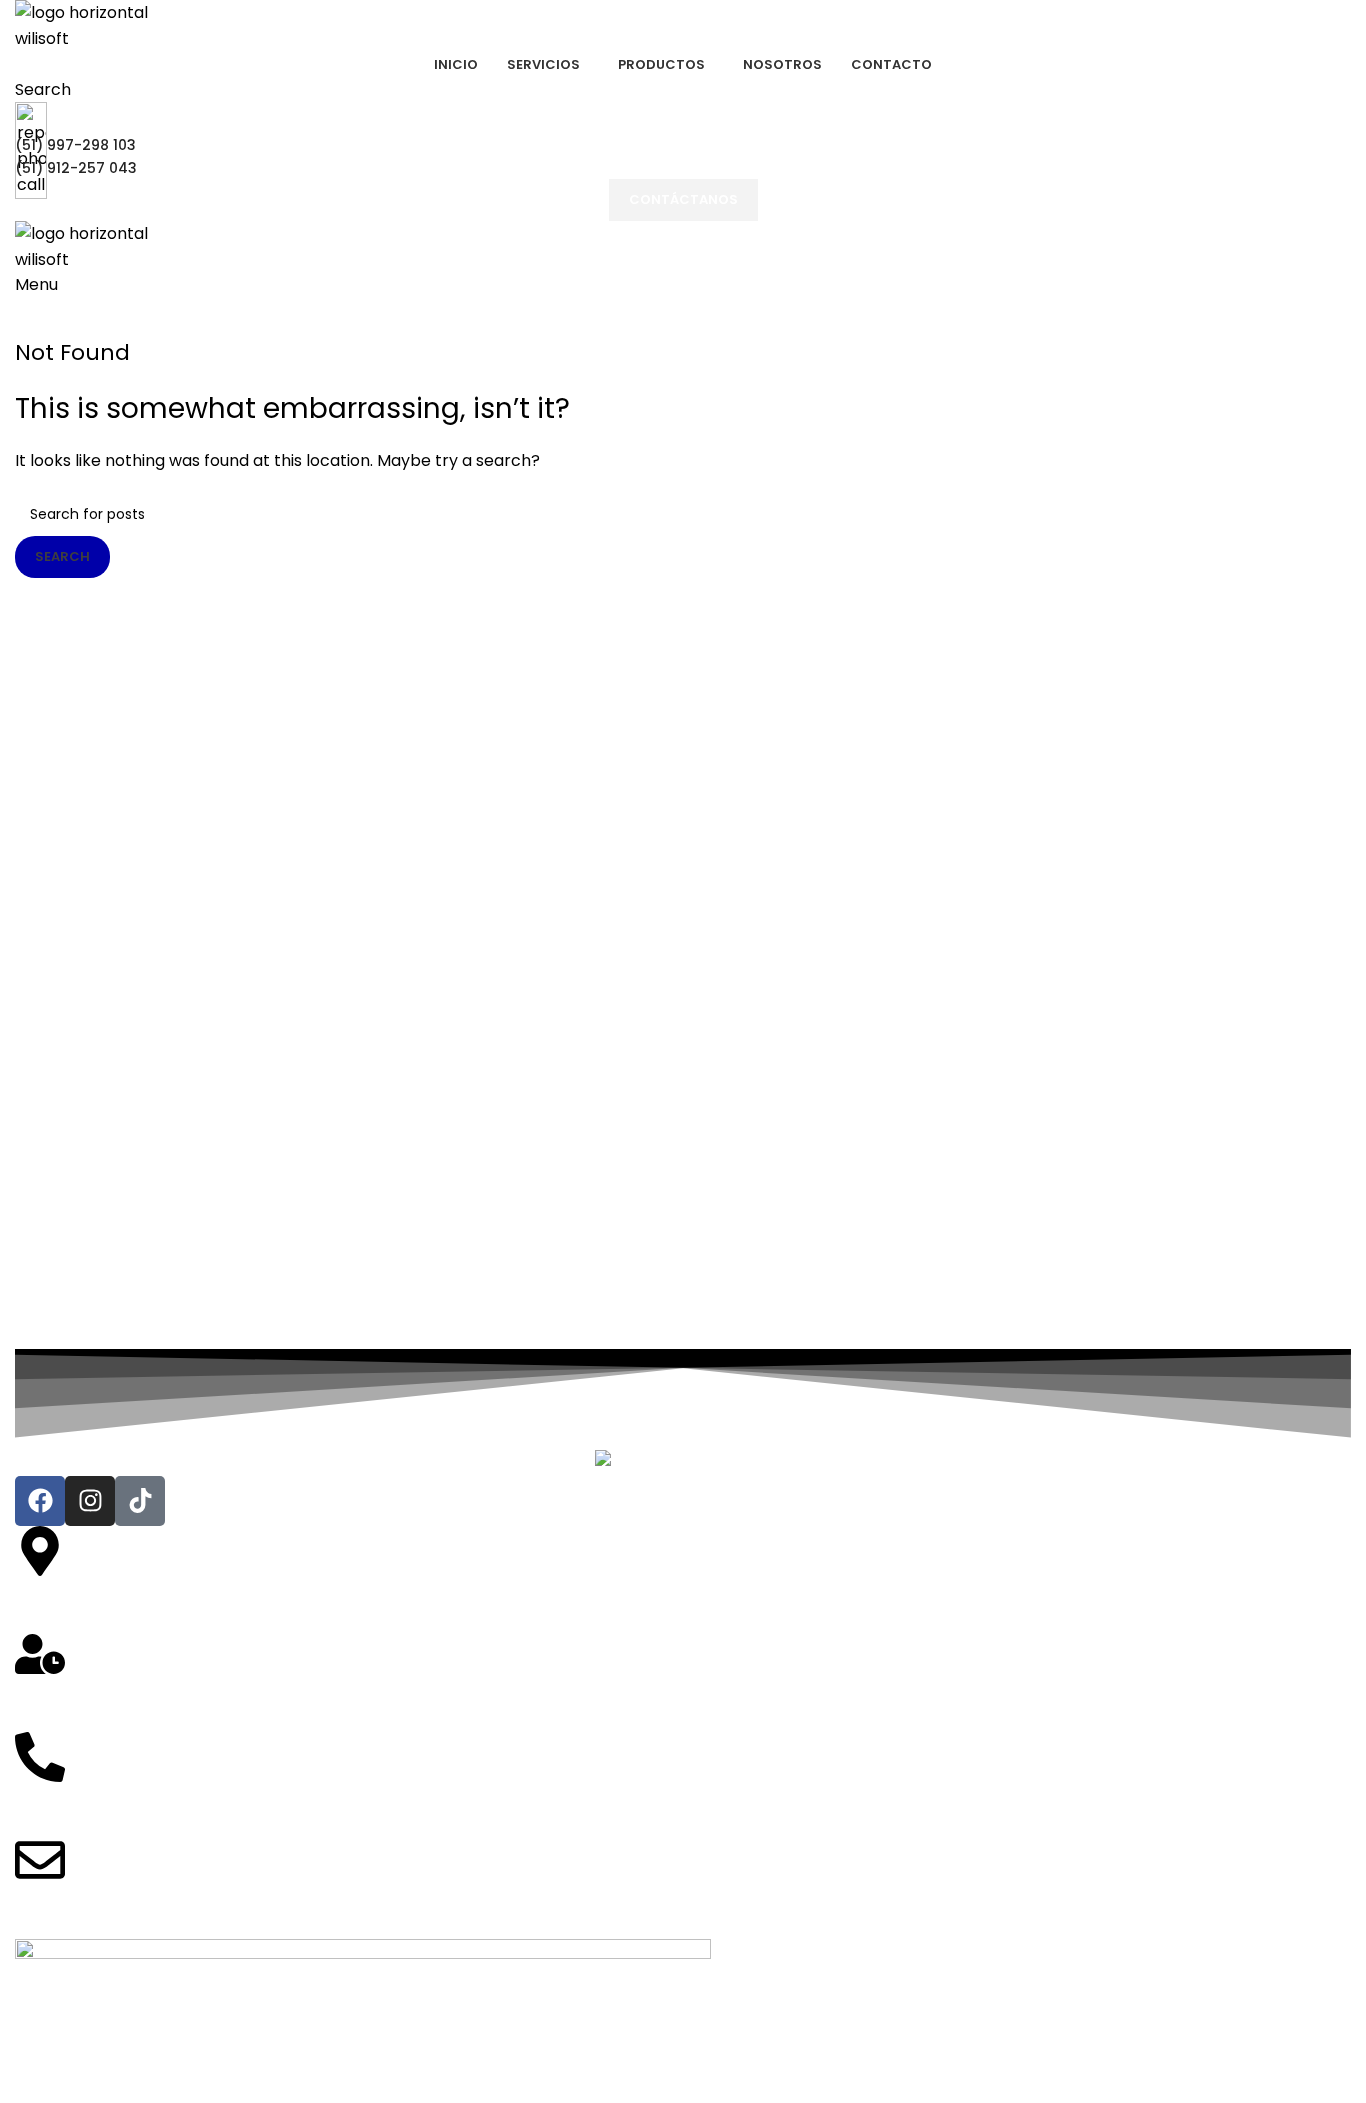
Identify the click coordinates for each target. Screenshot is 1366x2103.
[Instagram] (90, 1501)
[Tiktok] (140, 1501)
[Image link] (683, 1461)
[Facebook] (40, 1501)
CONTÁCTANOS (683, 199)
